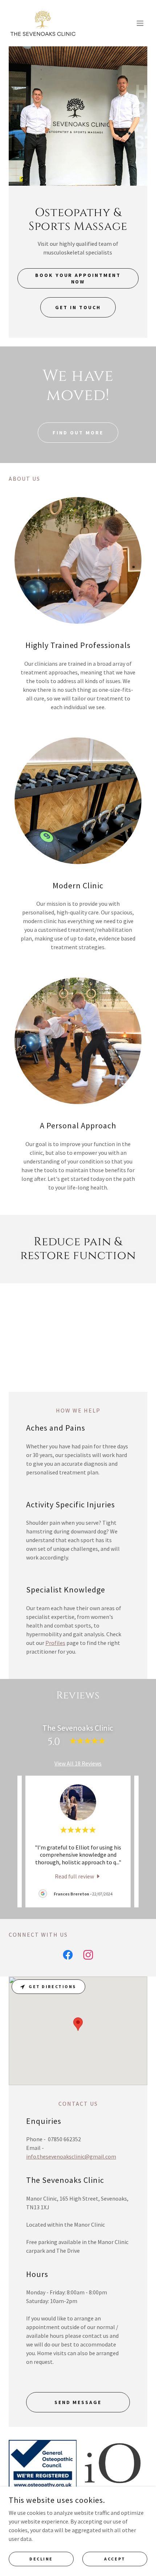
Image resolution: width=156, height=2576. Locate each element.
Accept (115, 2559)
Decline (41, 2559)
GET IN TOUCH (78, 307)
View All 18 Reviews (78, 1763)
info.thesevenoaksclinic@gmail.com (71, 2156)
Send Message (78, 2402)
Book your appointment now (78, 278)
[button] (140, 23)
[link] (43, 23)
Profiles (55, 1643)
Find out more (78, 433)
